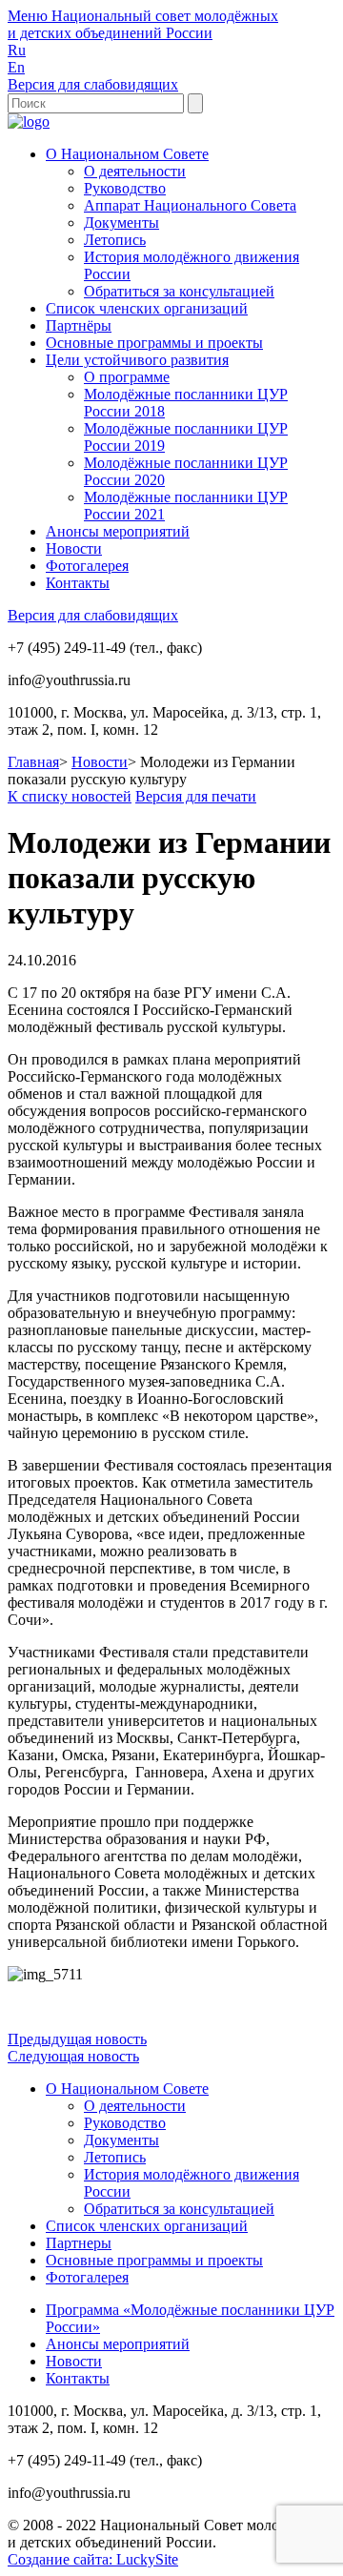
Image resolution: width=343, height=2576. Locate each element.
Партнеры (79, 2243)
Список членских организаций (147, 308)
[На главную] (29, 122)
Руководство (125, 188)
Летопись (115, 240)
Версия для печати (196, 796)
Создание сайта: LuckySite (93, 2559)
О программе (127, 377)
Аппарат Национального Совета (190, 205)
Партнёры (79, 325)
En (16, 67)
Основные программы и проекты (154, 343)
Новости (74, 548)
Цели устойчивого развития (137, 360)
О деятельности (135, 171)
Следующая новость (73, 2056)
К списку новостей (70, 796)
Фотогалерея (87, 566)
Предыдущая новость (77, 2039)
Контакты (78, 583)
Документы (121, 223)
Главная (33, 762)
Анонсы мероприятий (118, 531)
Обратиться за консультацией (179, 291)
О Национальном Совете (127, 154)
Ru (17, 50)
